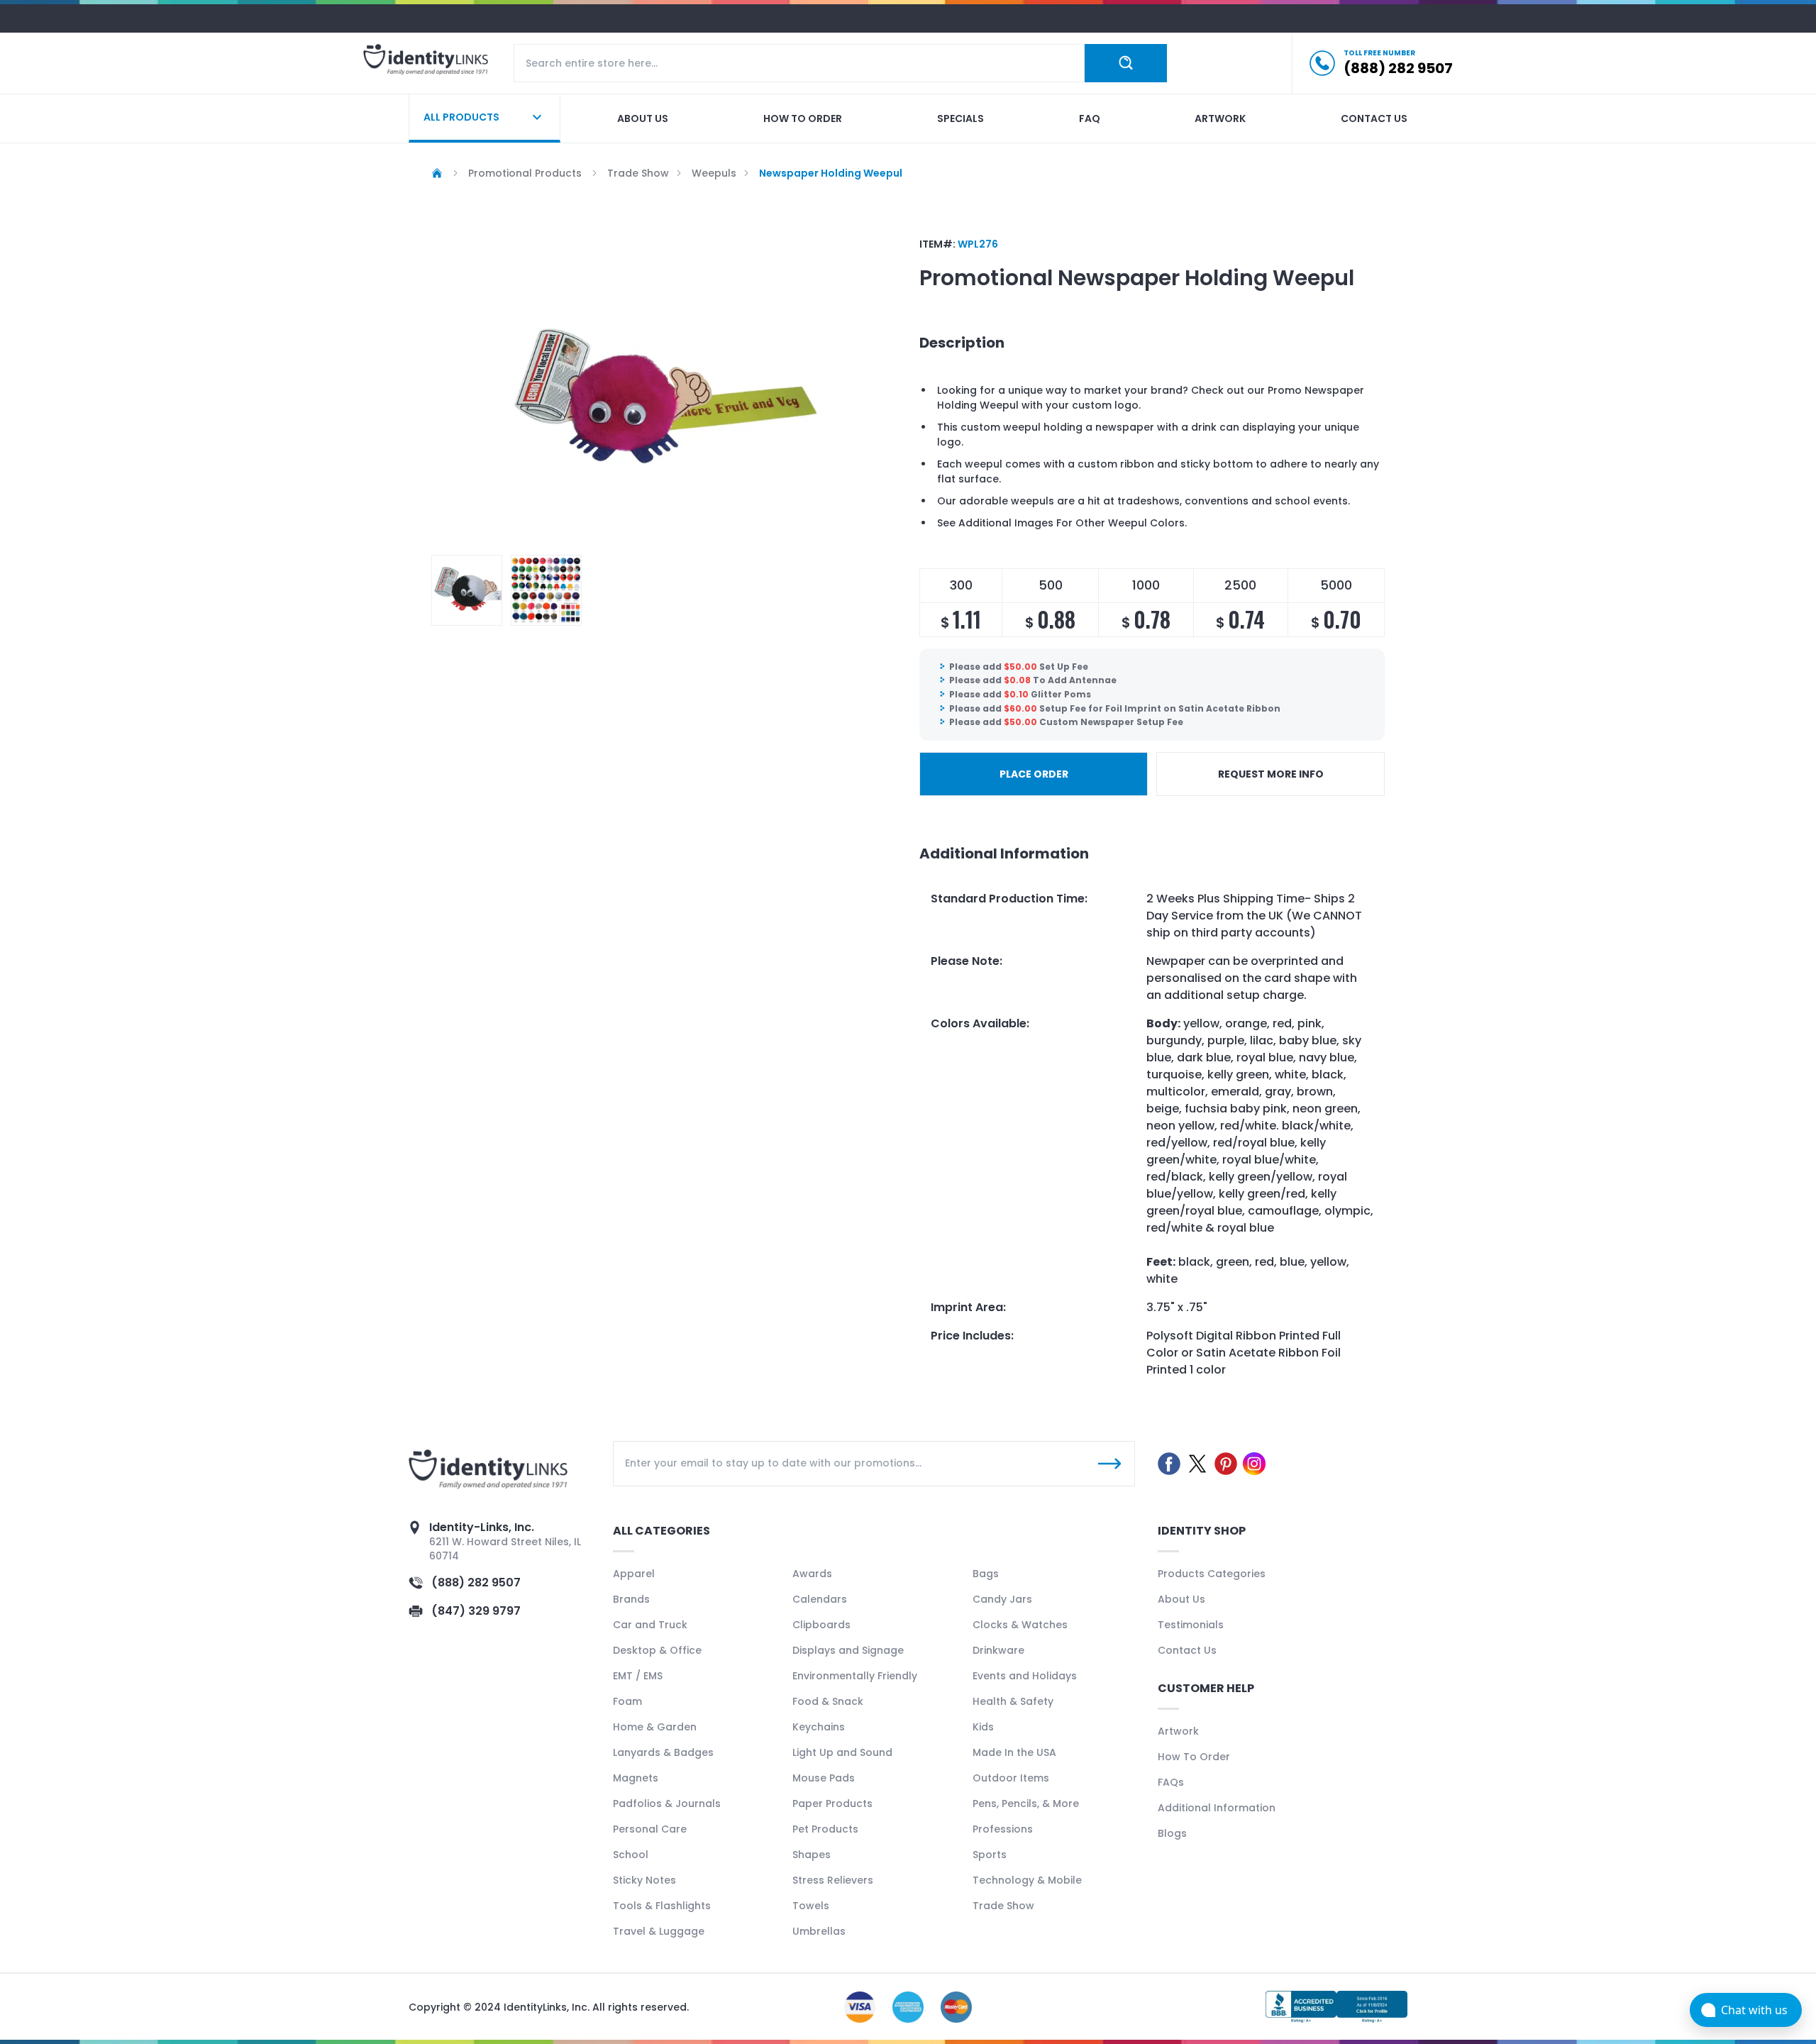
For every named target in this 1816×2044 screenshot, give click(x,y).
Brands (631, 1599)
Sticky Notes (644, 1880)
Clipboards (821, 1625)
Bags (986, 1574)
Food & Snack (828, 1701)
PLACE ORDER (1034, 774)
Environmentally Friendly (855, 1676)
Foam (627, 1701)
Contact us (1374, 118)
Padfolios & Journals (667, 1803)
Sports (990, 1855)
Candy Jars (1002, 1599)
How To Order (1194, 1757)
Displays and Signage (848, 1650)
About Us (1181, 1599)
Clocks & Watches (1020, 1625)
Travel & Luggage (659, 1931)
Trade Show (1003, 1906)
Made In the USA (1014, 1752)
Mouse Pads (824, 1778)
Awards (812, 1574)
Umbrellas (819, 1931)
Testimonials (1191, 1625)
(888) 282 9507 (476, 1582)
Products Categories (1212, 1574)
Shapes (812, 1855)
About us (643, 118)
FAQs (1171, 1782)
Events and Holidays (1025, 1676)
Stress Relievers (833, 1880)
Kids (983, 1727)
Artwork (1220, 118)
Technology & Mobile (1027, 1880)
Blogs (1172, 1833)
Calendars (820, 1599)
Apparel (634, 1574)
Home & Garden (655, 1727)
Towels (811, 1906)
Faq (1090, 118)
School (631, 1855)
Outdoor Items (1011, 1778)
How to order (803, 118)
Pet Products (825, 1829)
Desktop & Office (657, 1650)
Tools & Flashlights (662, 1906)
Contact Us (1187, 1650)
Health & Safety (1013, 1701)
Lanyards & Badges (663, 1752)
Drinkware (998, 1650)
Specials (960, 118)
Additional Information (1217, 1808)
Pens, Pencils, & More (1026, 1803)
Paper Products (832, 1803)
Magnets (636, 1778)
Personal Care (650, 1829)
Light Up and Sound (842, 1752)
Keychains (819, 1727)
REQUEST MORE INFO (1271, 774)
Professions (1003, 1829)
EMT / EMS (638, 1676)
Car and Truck (650, 1625)
